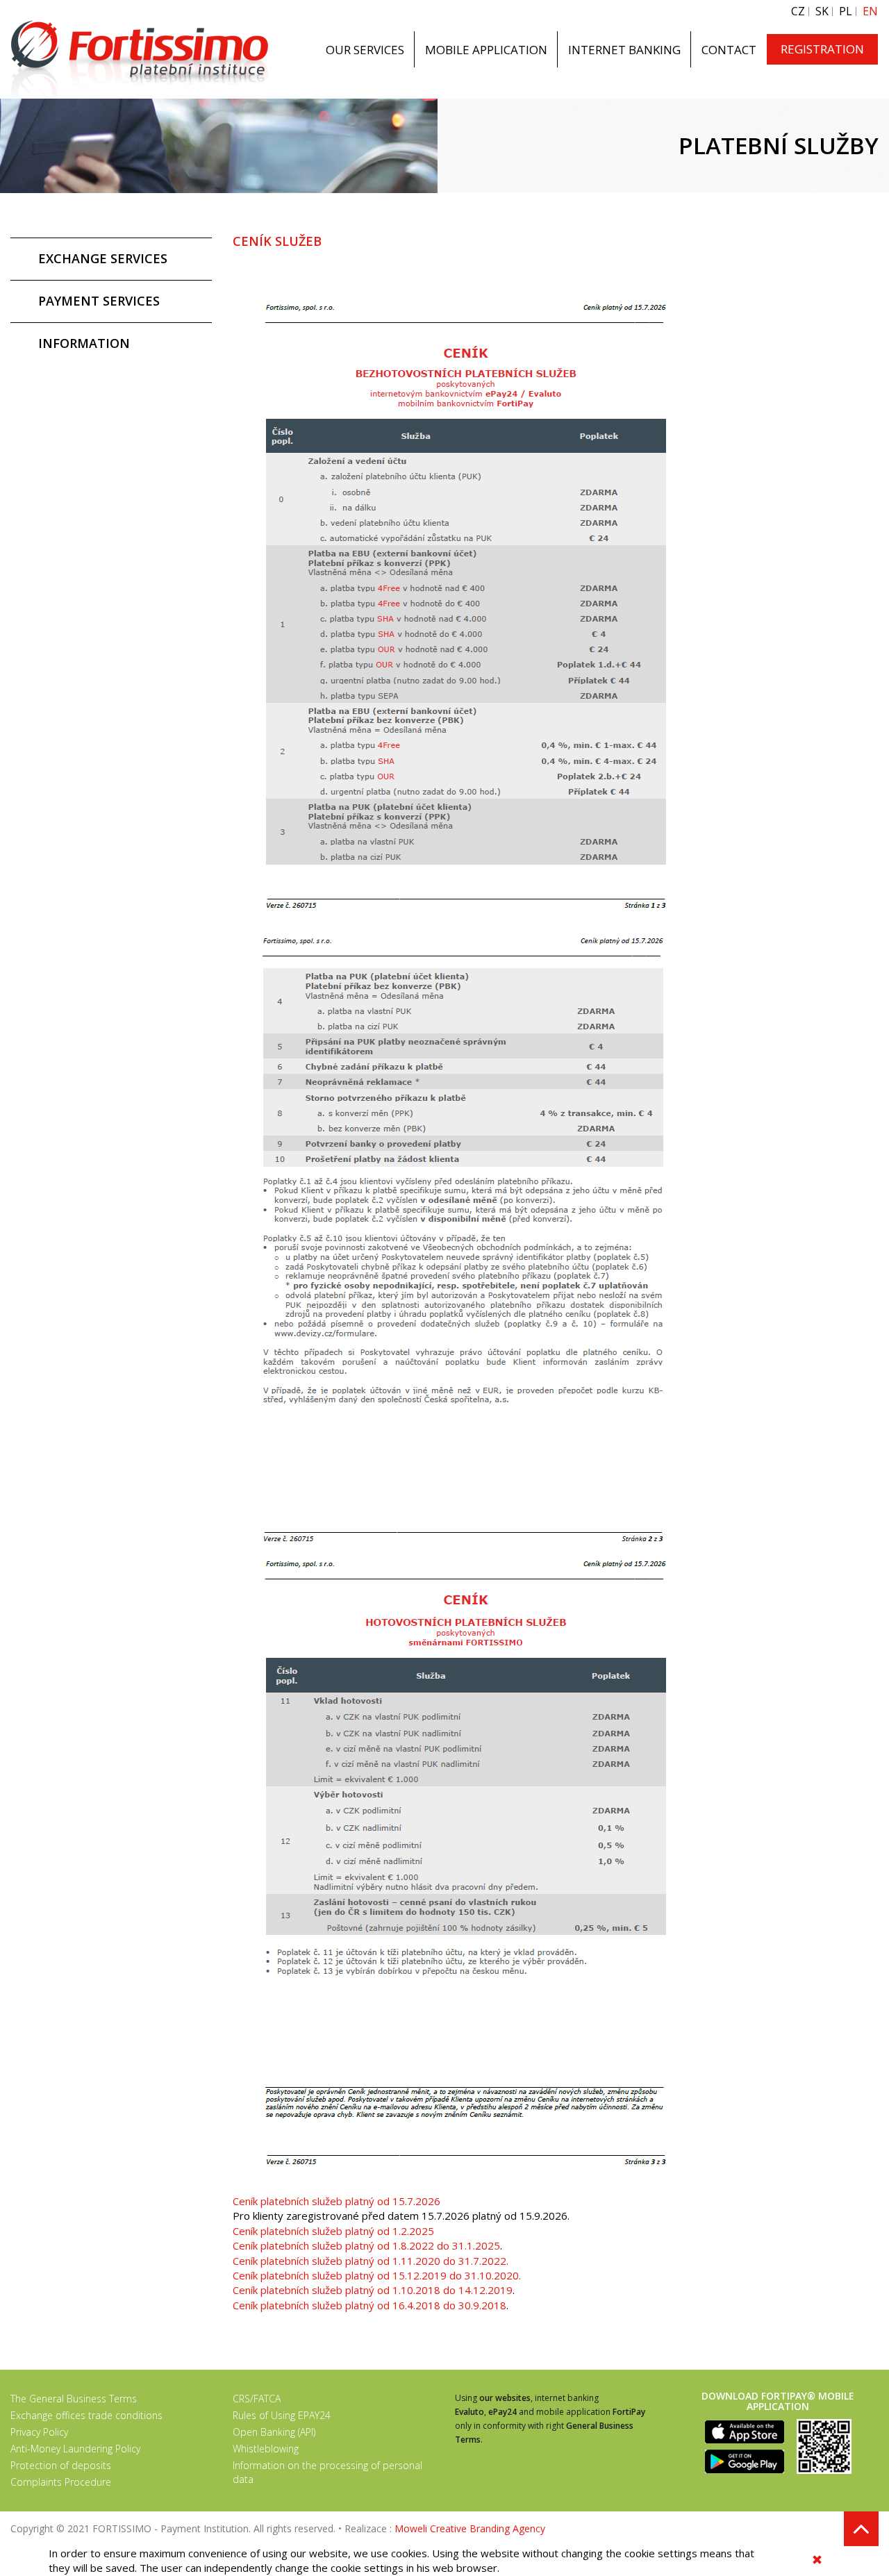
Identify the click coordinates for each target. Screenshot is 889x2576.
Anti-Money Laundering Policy (75, 2449)
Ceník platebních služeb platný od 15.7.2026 (338, 2201)
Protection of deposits (61, 2465)
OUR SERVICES (365, 50)
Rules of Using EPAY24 (282, 2415)
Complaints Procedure (61, 2482)
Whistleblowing (266, 2449)
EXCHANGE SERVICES (103, 258)
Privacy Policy (39, 2432)
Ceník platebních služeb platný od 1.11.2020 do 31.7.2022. (371, 2261)
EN (870, 11)
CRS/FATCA (257, 2399)
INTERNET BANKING (624, 50)
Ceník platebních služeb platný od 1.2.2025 (335, 2231)
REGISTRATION (822, 49)
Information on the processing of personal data (327, 2472)
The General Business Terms (74, 2399)
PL (846, 11)
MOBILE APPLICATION (486, 50)
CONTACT (729, 50)
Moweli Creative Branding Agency (470, 2528)
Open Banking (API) (274, 2432)
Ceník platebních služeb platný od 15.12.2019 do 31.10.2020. (377, 2275)
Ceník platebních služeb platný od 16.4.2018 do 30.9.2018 (369, 2305)
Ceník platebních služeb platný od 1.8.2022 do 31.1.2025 (366, 2245)
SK (822, 11)
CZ (798, 11)
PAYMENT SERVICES (99, 301)
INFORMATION (84, 343)
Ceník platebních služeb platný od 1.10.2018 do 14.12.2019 (373, 2290)
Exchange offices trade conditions (86, 2415)
